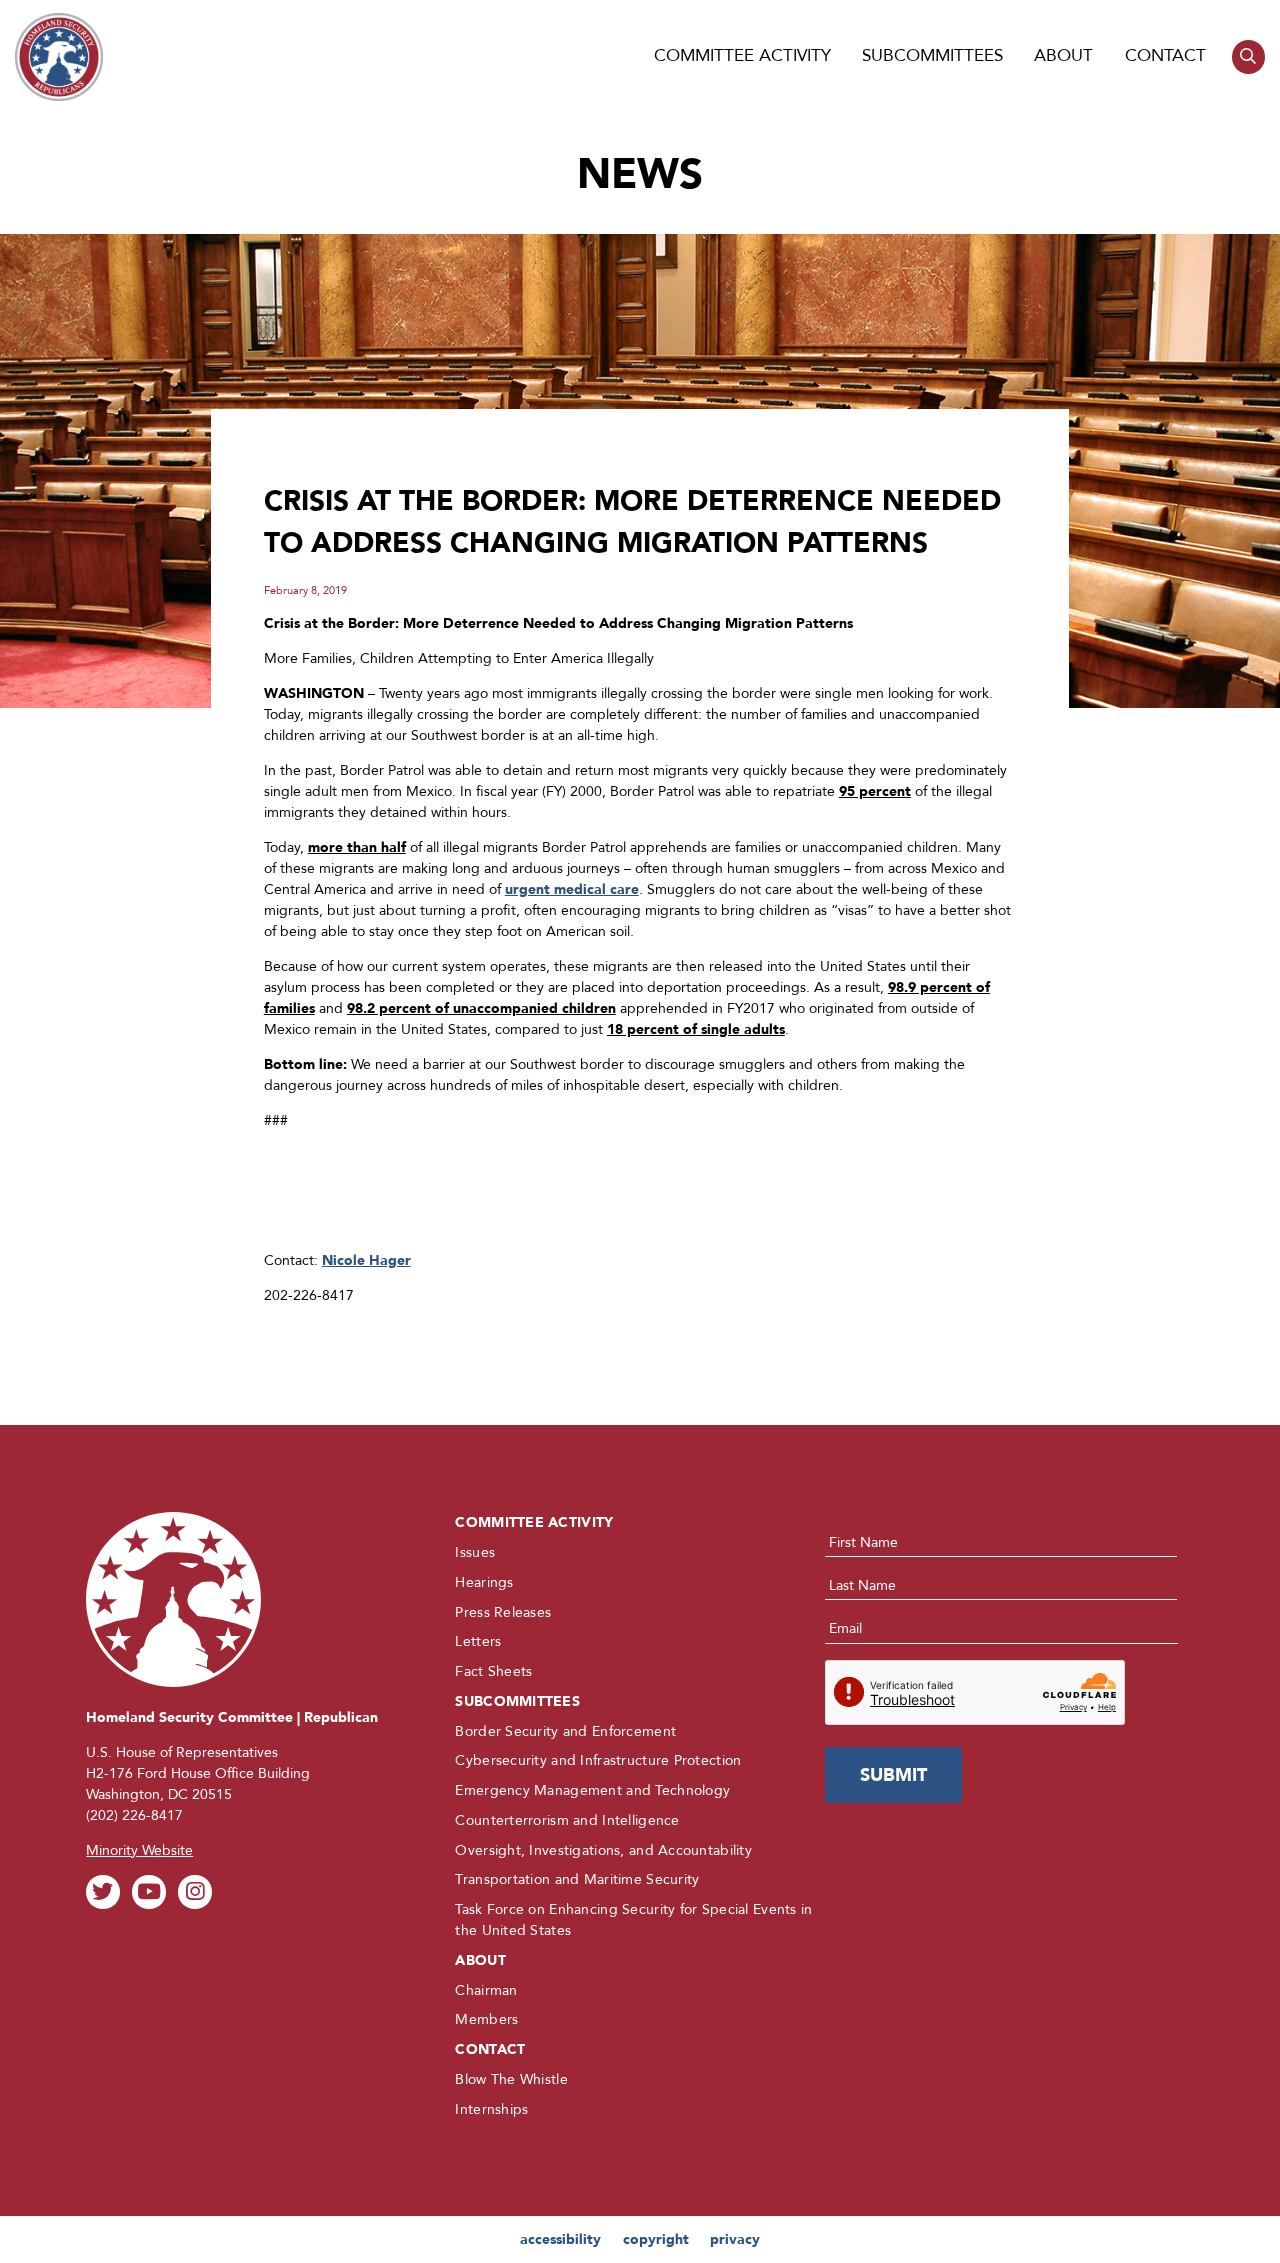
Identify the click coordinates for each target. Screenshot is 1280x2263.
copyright (656, 2239)
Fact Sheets (493, 1671)
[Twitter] (102, 1891)
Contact (1165, 55)
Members (486, 2019)
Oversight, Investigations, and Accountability (603, 1850)
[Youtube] (148, 1891)
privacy (735, 2239)
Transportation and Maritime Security (577, 1879)
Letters (478, 1641)
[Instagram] (194, 1891)
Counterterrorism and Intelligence (567, 1820)
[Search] (1248, 56)
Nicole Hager (366, 1260)
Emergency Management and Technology (592, 1790)
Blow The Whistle (511, 2079)
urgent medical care (572, 889)
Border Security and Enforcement (565, 1731)
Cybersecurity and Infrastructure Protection (598, 1760)
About (1063, 55)
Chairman (486, 1990)
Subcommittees (932, 55)
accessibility (560, 2239)
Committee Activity (742, 55)
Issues (475, 1552)
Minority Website (139, 1850)
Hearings (484, 1582)
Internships (491, 2109)
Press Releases (503, 1612)
